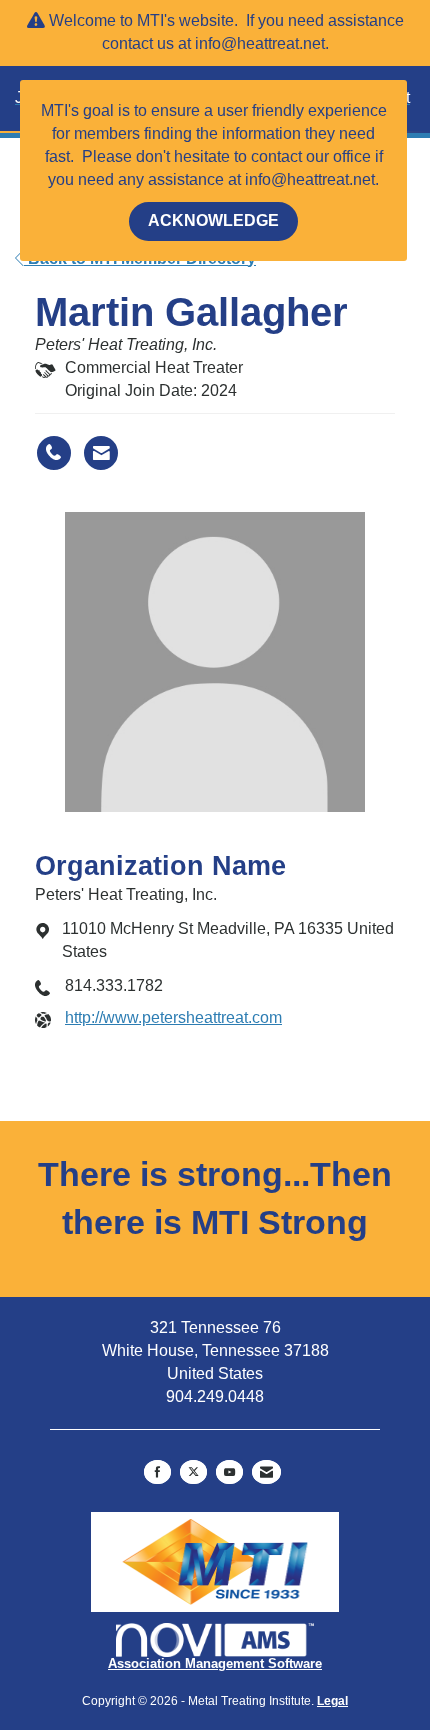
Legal (332, 1701)
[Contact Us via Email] (266, 1472)
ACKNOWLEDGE (213, 220)
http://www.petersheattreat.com (173, 1017)
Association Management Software (215, 1663)
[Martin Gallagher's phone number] (54, 453)
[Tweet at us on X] (193, 1472)
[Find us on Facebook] (157, 1472)
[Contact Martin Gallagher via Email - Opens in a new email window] (101, 453)
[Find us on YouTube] (229, 1472)
